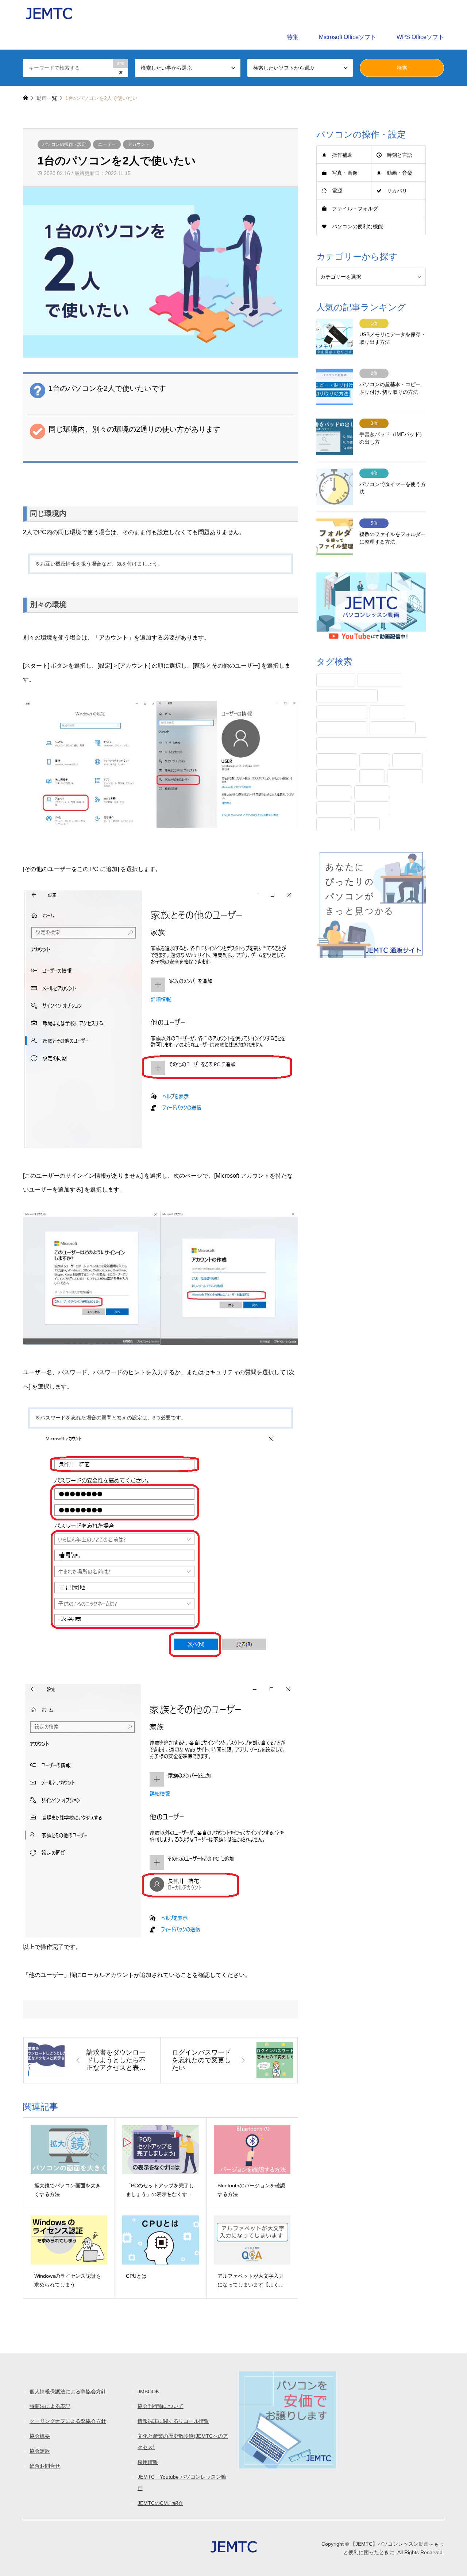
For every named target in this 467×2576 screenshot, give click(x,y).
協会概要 (40, 2436)
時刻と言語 (400, 155)
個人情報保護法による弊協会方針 (68, 2392)
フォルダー (337, 760)
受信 (372, 776)
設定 (367, 824)
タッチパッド (393, 728)
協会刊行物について (161, 2406)
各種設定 (405, 776)
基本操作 (334, 792)
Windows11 (379, 680)
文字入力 (334, 808)
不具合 (408, 760)
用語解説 (372, 808)
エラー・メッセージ (347, 696)
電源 (337, 191)
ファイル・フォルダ (355, 209)
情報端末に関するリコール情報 (173, 2421)
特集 (293, 37)
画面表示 (334, 824)
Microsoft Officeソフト (348, 37)
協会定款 (40, 2451)
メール (375, 760)
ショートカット (342, 728)
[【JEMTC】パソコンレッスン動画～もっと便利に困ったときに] (49, 12)
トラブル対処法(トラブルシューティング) (372, 744)
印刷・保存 (337, 776)
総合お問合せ (45, 2466)
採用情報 (148, 2462)
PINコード (336, 680)
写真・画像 (345, 173)
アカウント (139, 144)
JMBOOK (148, 2392)
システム (387, 712)
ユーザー (107, 144)
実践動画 (372, 792)
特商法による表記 (50, 2406)
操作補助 (342, 155)
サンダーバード (342, 712)
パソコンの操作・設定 (64, 144)
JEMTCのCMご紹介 (160, 2503)
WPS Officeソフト (420, 37)
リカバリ (397, 191)
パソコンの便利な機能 (358, 226)
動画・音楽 (400, 173)
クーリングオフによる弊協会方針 (68, 2421)
